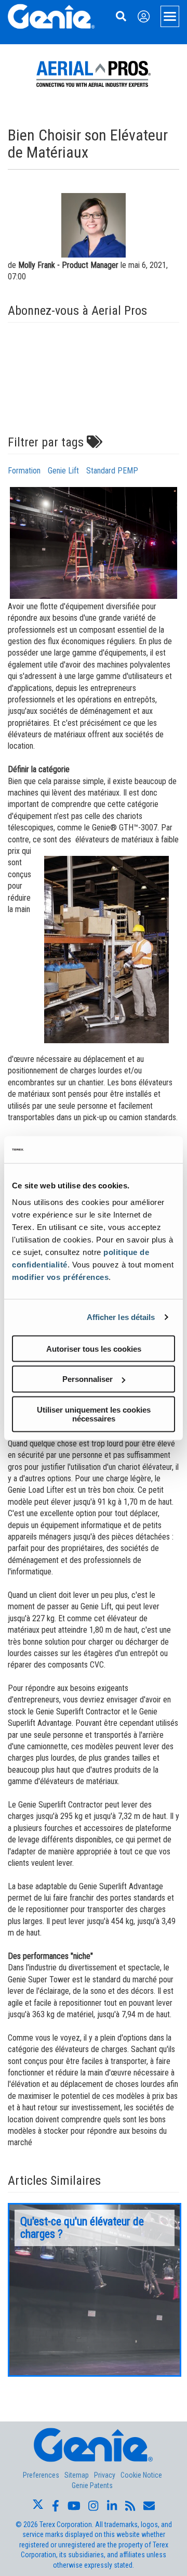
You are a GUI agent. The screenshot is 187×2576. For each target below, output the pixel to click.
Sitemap (77, 2475)
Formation (24, 471)
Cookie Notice (141, 2475)
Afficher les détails (121, 1317)
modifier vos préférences (60, 1277)
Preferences (41, 2475)
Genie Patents (92, 2485)
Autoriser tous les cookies (94, 1348)
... (95, 2290)
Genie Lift (63, 471)
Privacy (105, 2475)
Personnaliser (88, 1379)
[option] (95, 2290)
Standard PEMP (112, 471)
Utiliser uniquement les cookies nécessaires (94, 1414)
